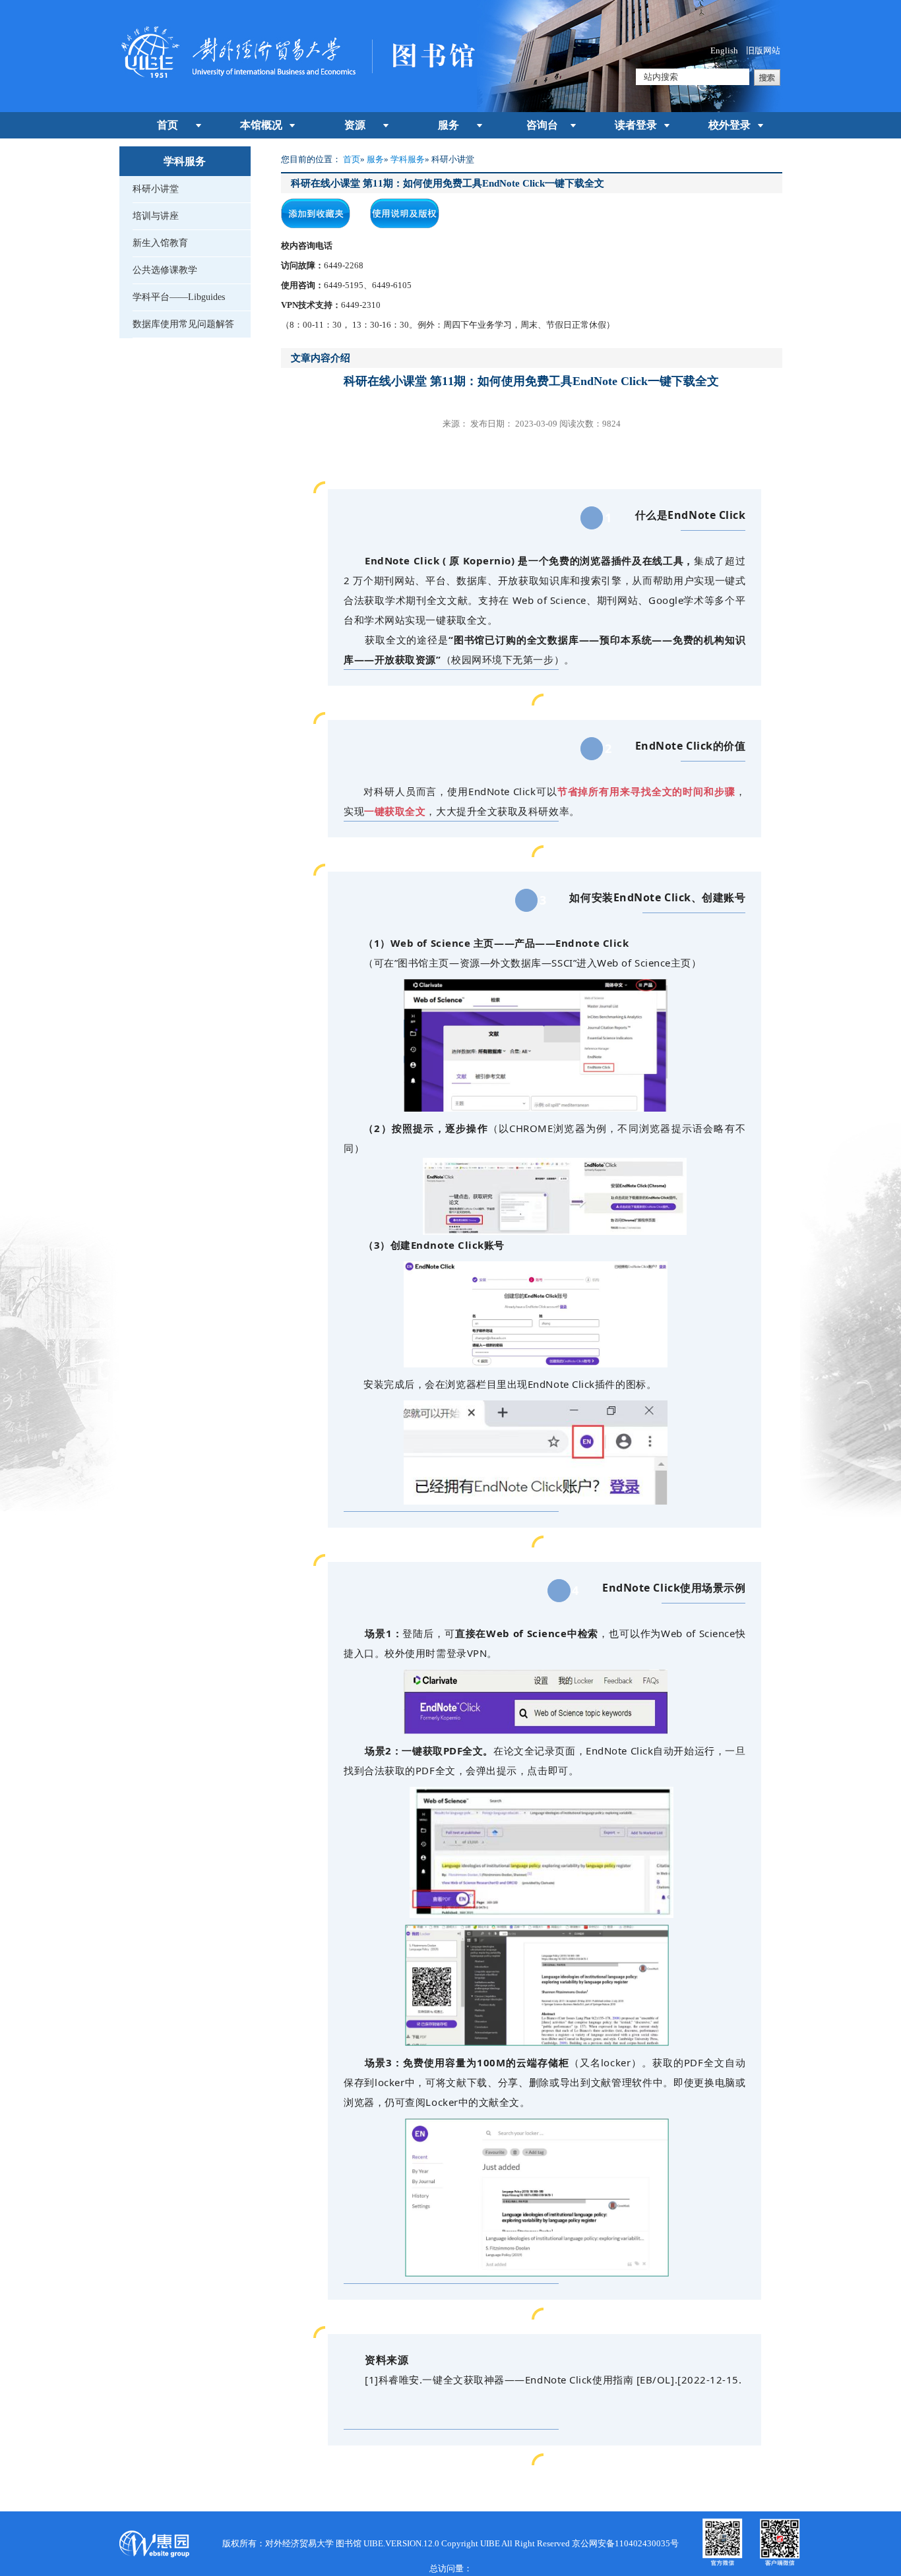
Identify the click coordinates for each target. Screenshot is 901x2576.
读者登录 (636, 125)
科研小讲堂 (156, 189)
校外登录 (730, 125)
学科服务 (408, 159)
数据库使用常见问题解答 (183, 324)
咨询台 (542, 125)
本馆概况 (261, 125)
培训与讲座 (156, 216)
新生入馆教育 (160, 243)
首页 (168, 125)
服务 (449, 125)
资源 (355, 125)
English (724, 50)
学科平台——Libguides (179, 297)
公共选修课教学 (165, 270)
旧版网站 (763, 50)
